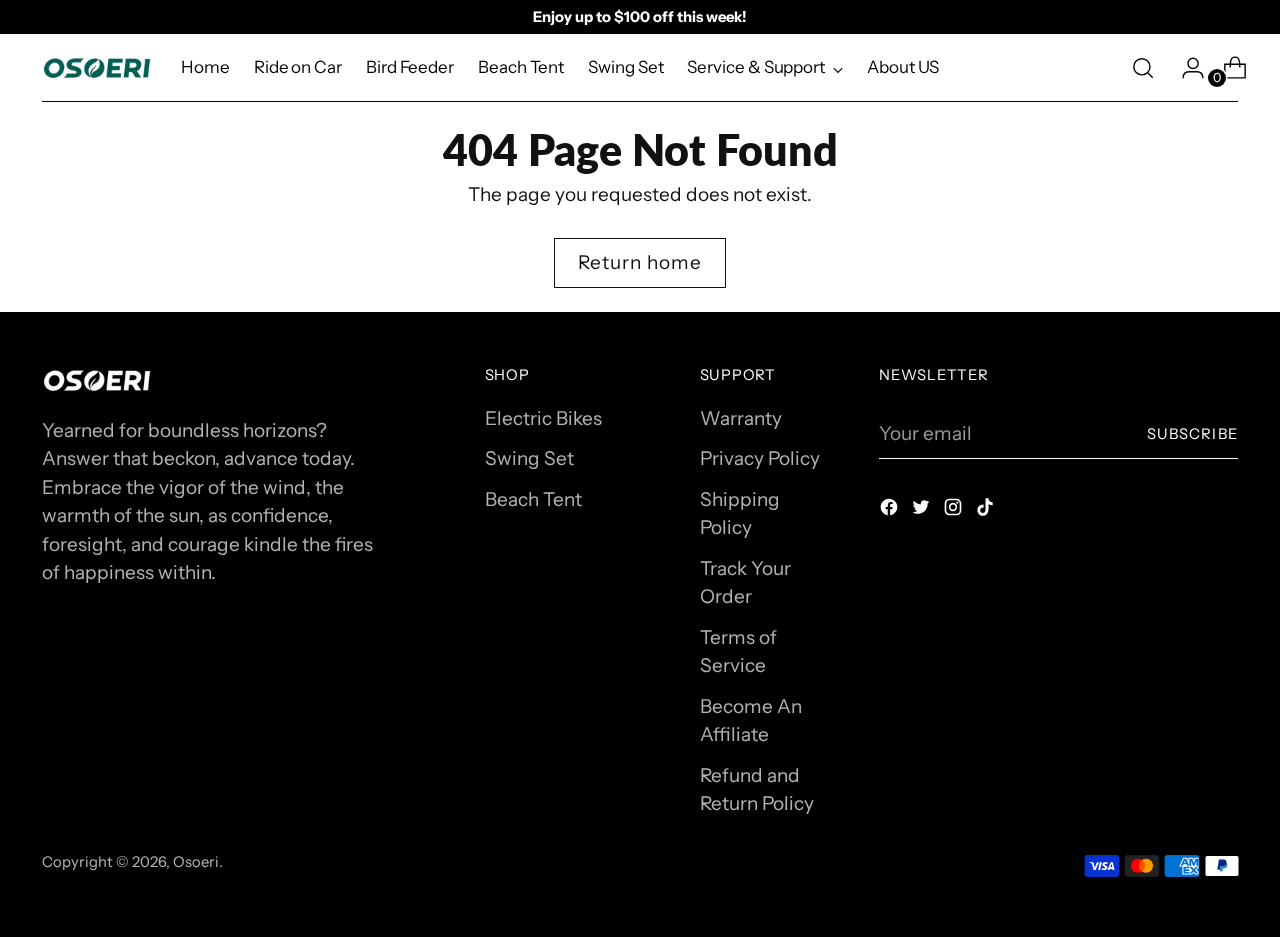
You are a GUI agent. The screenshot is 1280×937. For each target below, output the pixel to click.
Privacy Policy (760, 458)
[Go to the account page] (1185, 68)
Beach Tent (533, 499)
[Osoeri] (97, 68)
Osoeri (196, 862)
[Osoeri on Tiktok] (987, 511)
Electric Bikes (543, 418)
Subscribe (1192, 434)
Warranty (741, 418)
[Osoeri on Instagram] (955, 511)
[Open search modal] (1143, 68)
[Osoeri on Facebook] (891, 511)
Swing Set (529, 458)
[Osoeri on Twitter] (923, 511)
